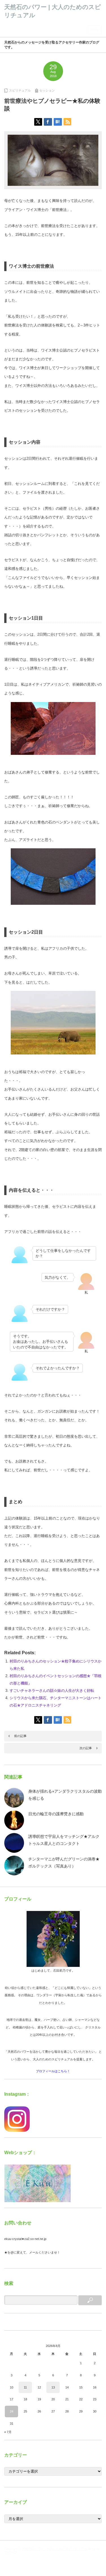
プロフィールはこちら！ (53, 2071)
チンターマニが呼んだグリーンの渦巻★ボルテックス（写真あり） (64, 1863)
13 (53, 2387)
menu (95, 30)
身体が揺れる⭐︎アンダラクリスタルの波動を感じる (65, 1795)
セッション (47, 90)
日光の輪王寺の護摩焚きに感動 (56, 1814)
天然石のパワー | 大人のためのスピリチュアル (55, 2549)
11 (25, 2387)
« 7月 (8, 2432)
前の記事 (20, 1736)
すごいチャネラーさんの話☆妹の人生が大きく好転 (52, 1691)
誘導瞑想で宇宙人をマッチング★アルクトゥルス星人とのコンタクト (64, 1840)
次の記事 (86, 1748)
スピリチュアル (20, 90)
